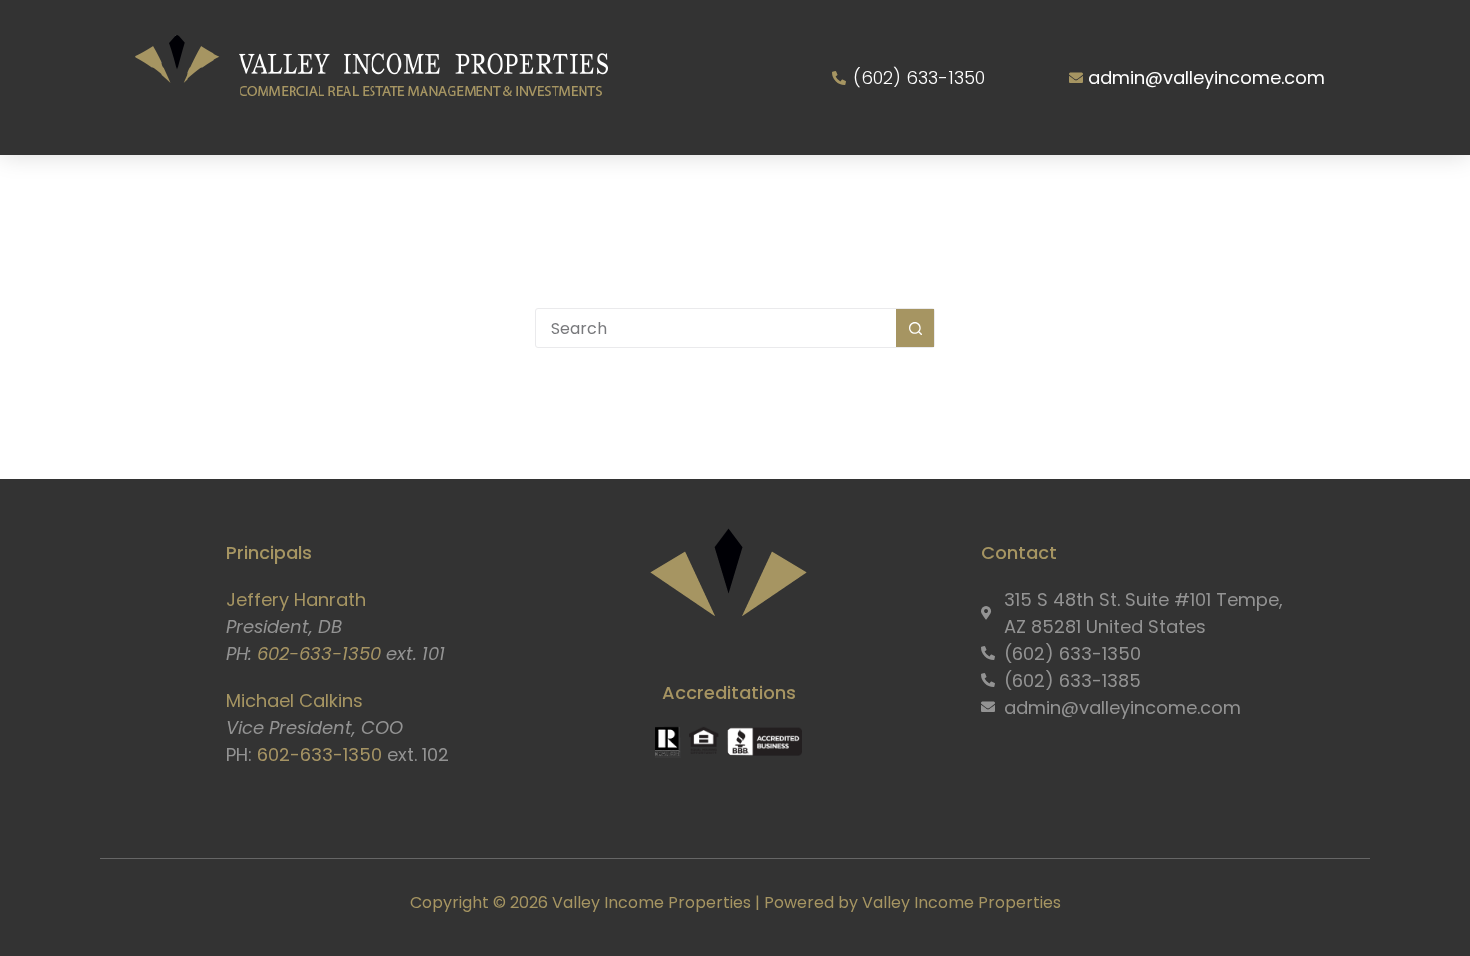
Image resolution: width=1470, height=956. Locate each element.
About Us (342, 192)
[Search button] (915, 328)
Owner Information (807, 192)
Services (482, 192)
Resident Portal (1013, 192)
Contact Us (1182, 192)
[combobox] (716, 328)
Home (238, 192)
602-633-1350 (319, 653)
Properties (628, 192)
